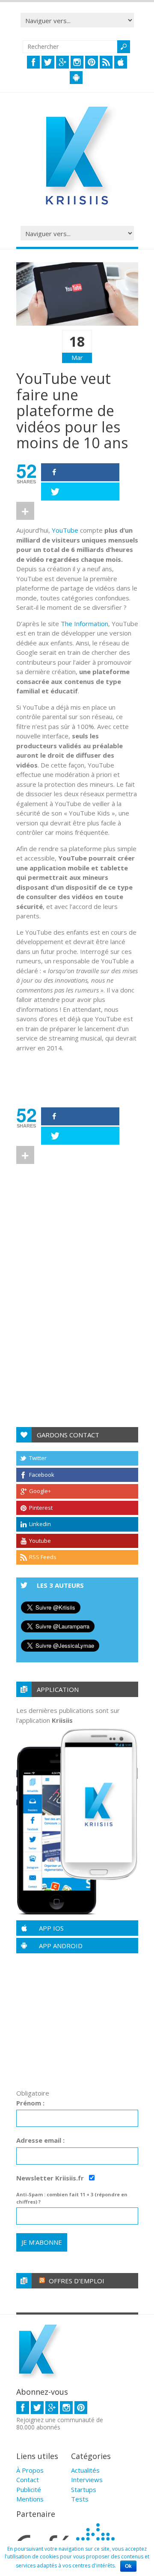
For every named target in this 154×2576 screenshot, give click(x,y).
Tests (80, 2499)
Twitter (38, 1458)
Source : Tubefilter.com (63, 1068)
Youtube (40, 1541)
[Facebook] (80, 472)
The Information (84, 624)
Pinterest (41, 1508)
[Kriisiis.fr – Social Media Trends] (77, 205)
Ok (128, 2566)
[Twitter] (80, 492)
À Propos (30, 2470)
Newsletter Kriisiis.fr (51, 2178)
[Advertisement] (85, 1180)
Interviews (87, 2480)
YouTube (65, 530)
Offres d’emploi (77, 2281)
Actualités (85, 2470)
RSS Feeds (43, 1557)
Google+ (40, 1491)
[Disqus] (77, 1301)
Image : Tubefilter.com (62, 1087)
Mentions (30, 2499)
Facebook (42, 1475)
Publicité (29, 2489)
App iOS (51, 1928)
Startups (84, 2489)
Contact (28, 2480)
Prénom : (30, 2103)
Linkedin (40, 1524)
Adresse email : (40, 2140)
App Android (61, 1946)
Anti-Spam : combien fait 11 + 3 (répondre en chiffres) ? (72, 2198)
